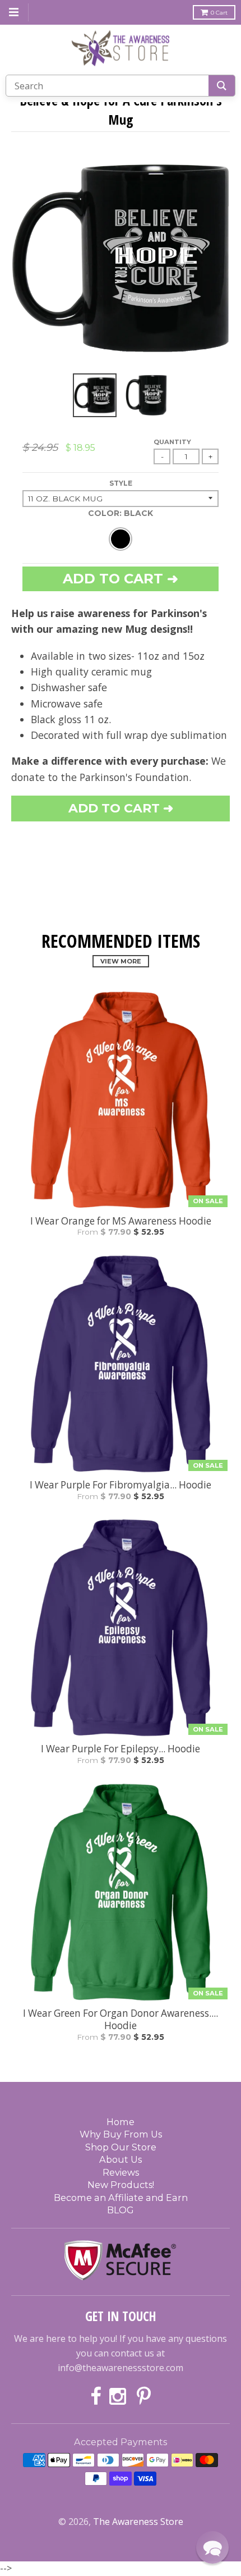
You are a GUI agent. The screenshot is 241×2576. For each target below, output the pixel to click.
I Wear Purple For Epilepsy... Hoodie (121, 1749)
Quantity (172, 442)
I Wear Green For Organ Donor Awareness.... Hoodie (121, 2020)
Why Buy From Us (121, 2134)
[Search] (222, 86)
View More (121, 961)
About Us (121, 2159)
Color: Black (121, 513)
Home (121, 2122)
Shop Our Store (121, 2147)
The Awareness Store (138, 2522)
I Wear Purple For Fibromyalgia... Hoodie (121, 1485)
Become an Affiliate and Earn (121, 2198)
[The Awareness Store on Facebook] (96, 2397)
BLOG (121, 2210)
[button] (212, 2547)
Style (121, 483)
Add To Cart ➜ (121, 808)
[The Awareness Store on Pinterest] (144, 2397)
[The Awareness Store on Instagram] (119, 2397)
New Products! (121, 2185)
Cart (219, 13)
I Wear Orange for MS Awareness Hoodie (121, 1221)
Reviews (121, 2172)
